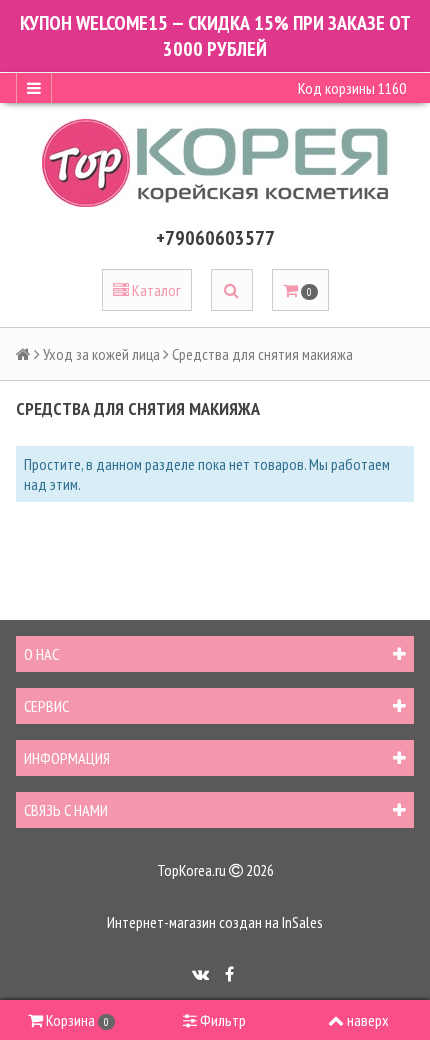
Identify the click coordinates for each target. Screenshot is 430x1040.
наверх (368, 1020)
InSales (302, 922)
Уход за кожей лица (101, 354)
